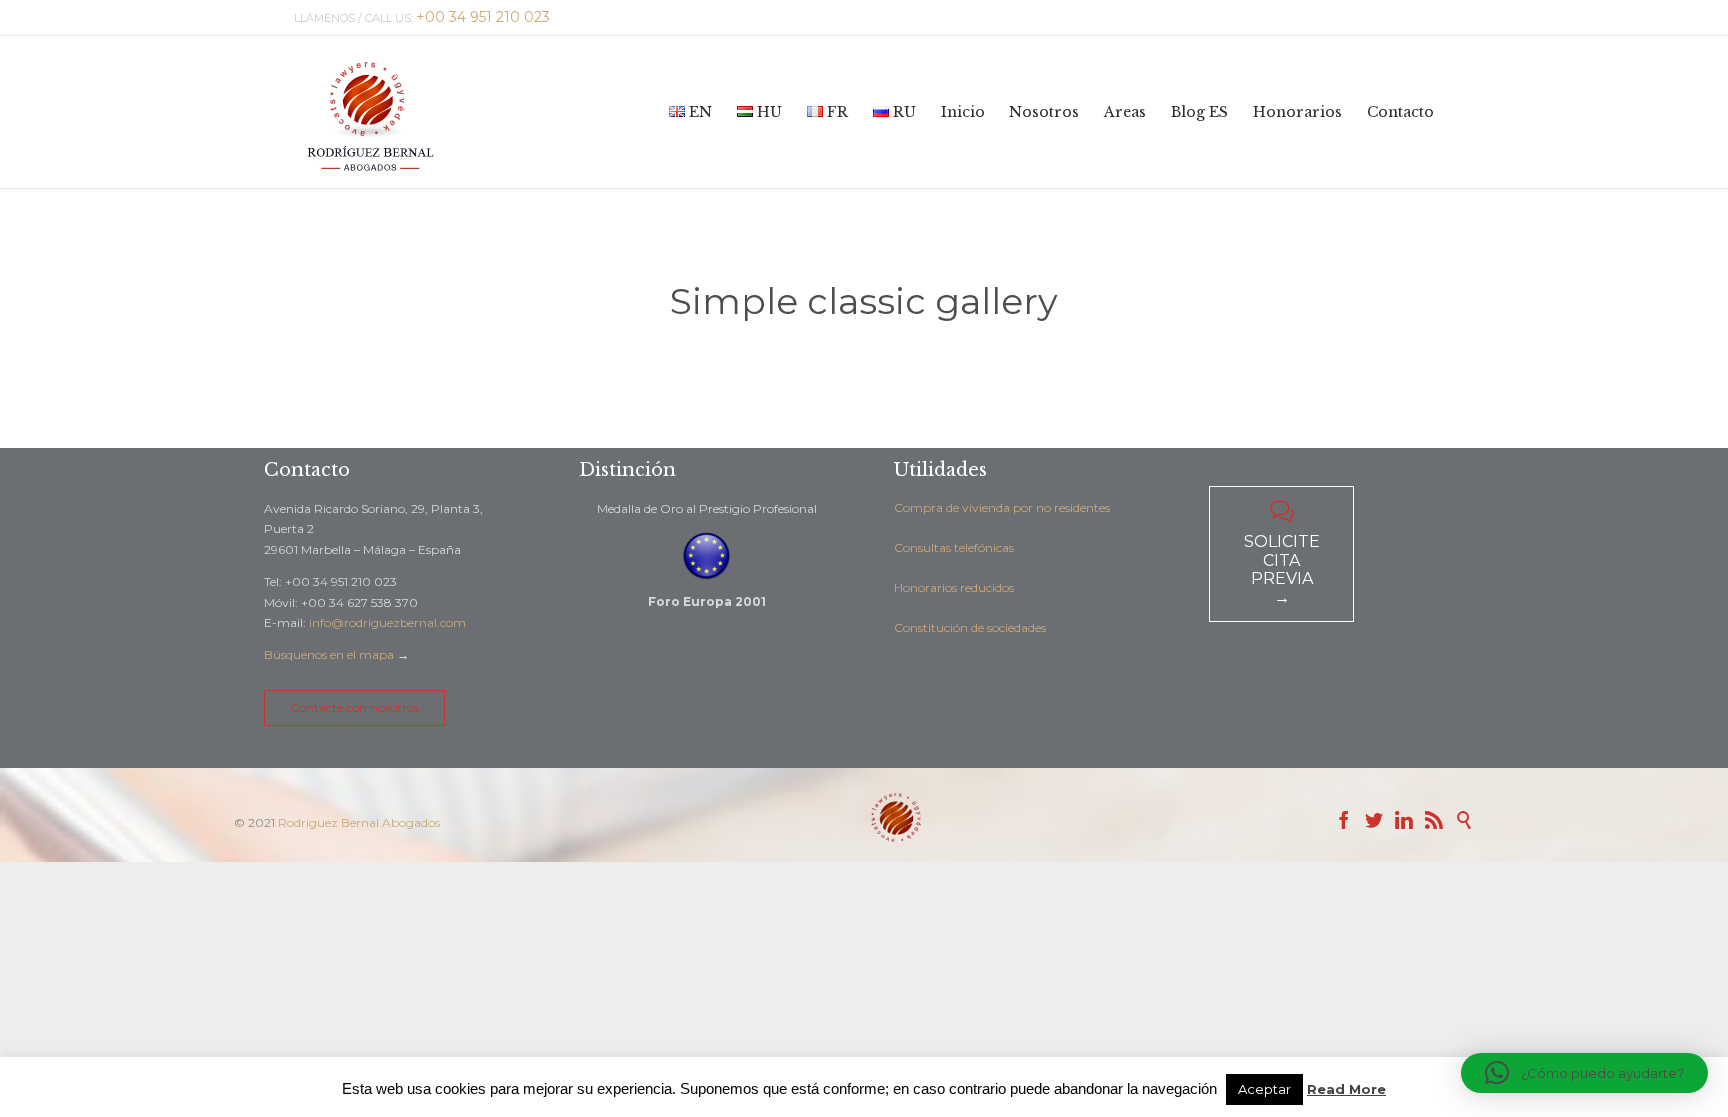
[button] (1584, 1073)
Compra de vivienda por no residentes (1002, 507)
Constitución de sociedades (970, 627)
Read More (1346, 1089)
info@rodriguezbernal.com (387, 622)
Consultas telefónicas (954, 547)
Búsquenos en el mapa (329, 654)
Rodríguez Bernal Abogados (359, 822)
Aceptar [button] (1264, 1089)
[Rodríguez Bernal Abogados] (370, 112)
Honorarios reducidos (954, 587)
